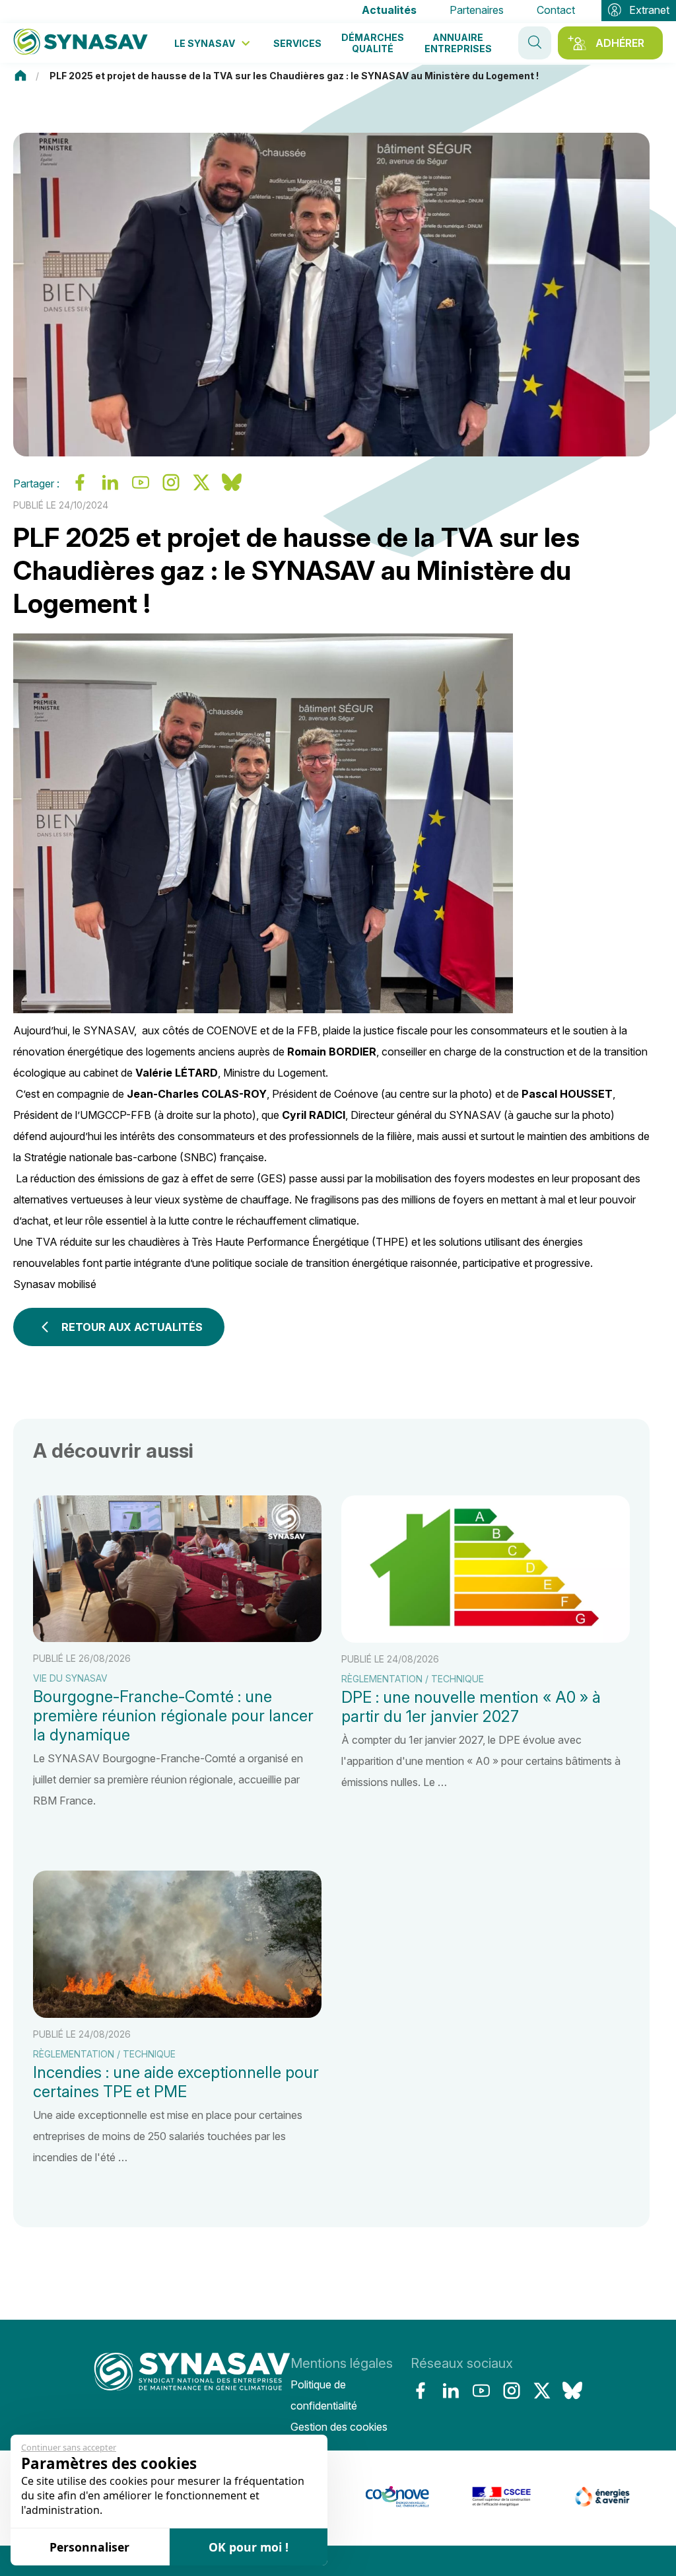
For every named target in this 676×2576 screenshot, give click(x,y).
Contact (556, 10)
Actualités (389, 10)
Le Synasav (205, 43)
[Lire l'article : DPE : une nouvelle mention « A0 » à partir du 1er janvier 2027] (486, 1653)
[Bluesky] (572, 2390)
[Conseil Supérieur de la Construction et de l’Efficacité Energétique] (457, 2503)
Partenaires (477, 10)
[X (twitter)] (542, 2390)
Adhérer (620, 43)
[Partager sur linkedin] (110, 488)
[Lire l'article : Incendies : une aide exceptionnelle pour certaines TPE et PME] (177, 2019)
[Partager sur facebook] (80, 488)
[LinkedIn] (451, 2390)
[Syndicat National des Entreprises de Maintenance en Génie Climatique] (192, 2395)
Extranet (649, 10)
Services (297, 43)
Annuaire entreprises (458, 43)
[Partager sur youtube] (141, 488)
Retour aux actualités (132, 1327)
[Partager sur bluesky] (232, 488)
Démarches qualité (373, 43)
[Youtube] (481, 2390)
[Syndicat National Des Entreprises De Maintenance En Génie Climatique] (81, 43)
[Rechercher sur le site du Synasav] (535, 43)
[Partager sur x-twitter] (201, 488)
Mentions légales (342, 2363)
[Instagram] (512, 2390)
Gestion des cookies (339, 2427)
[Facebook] (421, 2390)
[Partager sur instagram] (171, 488)
